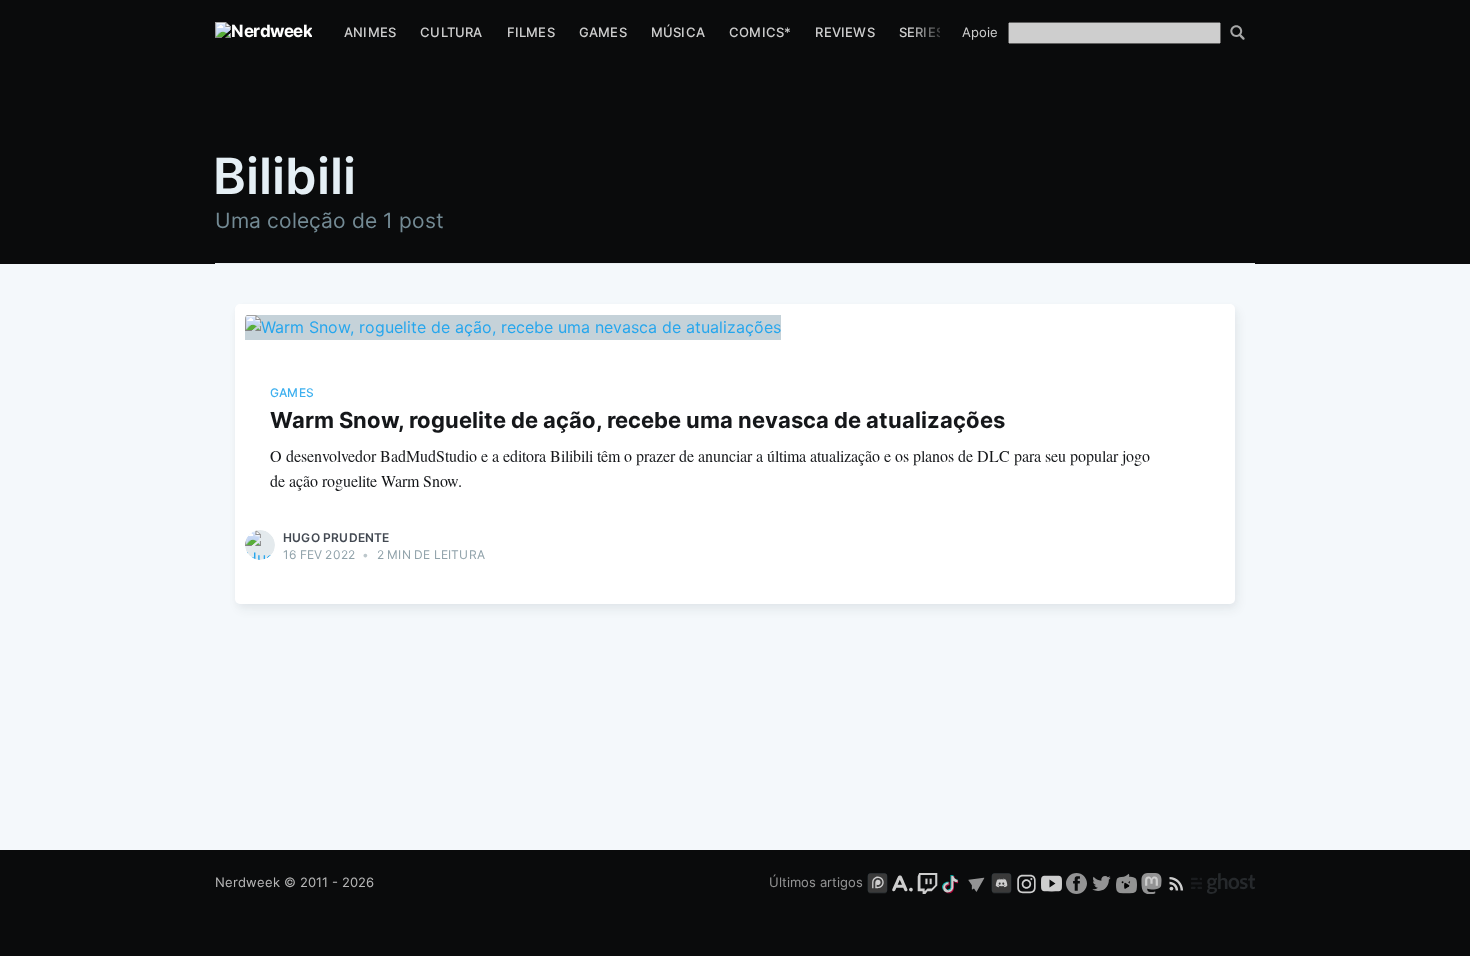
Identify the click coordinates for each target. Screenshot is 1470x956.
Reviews (844, 32)
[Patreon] (877, 882)
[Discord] (1001, 882)
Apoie (980, 32)
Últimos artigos (816, 882)
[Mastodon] (1153, 882)
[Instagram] (1026, 882)
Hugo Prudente (336, 537)
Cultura (451, 32)
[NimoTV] (1128, 882)
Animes (370, 32)
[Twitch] (927, 882)
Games (603, 32)
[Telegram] (976, 882)
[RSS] (1178, 882)
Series (921, 32)
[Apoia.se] (904, 882)
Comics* (760, 32)
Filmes (531, 32)
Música (678, 32)
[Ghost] (1223, 882)
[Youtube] (1051, 882)
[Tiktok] (952, 882)
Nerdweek (247, 882)
